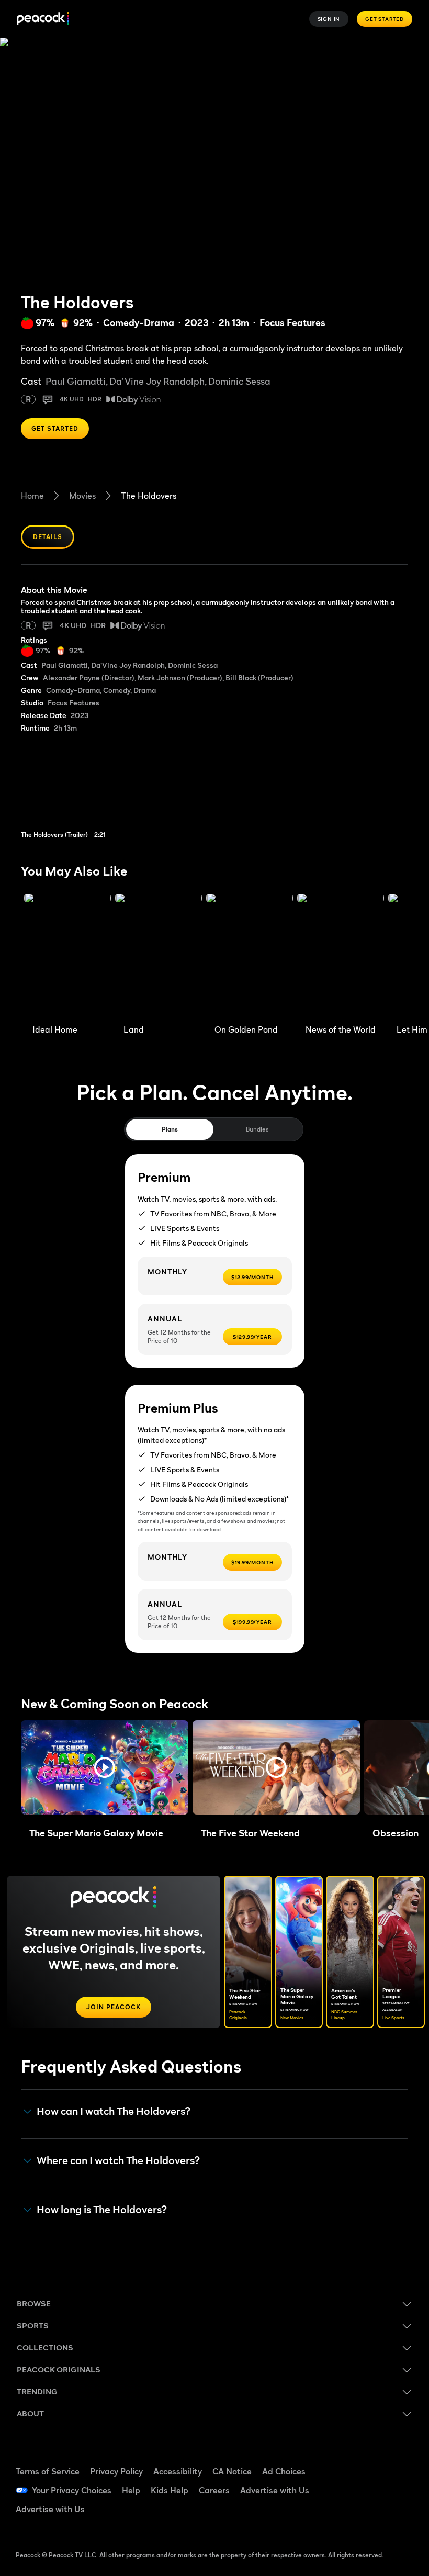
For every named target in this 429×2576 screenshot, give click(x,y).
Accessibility (178, 2471)
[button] (105, 1767)
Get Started (385, 19)
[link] (87, 791)
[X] (365, 2518)
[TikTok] (392, 2460)
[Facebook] (365, 2460)
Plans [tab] (170, 1129)
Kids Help (170, 2490)
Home (32, 496)
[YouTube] (365, 2489)
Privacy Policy (116, 2471)
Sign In (329, 19)
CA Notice (232, 2471)
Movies (82, 496)
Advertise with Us (275, 2490)
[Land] (159, 956)
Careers (214, 2490)
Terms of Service (48, 2471)
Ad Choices (284, 2471)
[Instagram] (392, 2489)
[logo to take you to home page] (43, 19)
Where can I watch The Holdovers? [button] (118, 2161)
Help (131, 2490)
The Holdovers (149, 496)
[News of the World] (341, 956)
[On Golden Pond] (250, 956)
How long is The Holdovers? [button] (102, 2210)
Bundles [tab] (257, 1129)
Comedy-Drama (139, 323)
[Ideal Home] (67, 956)
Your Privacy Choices (72, 2490)
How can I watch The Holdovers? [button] (114, 2112)
